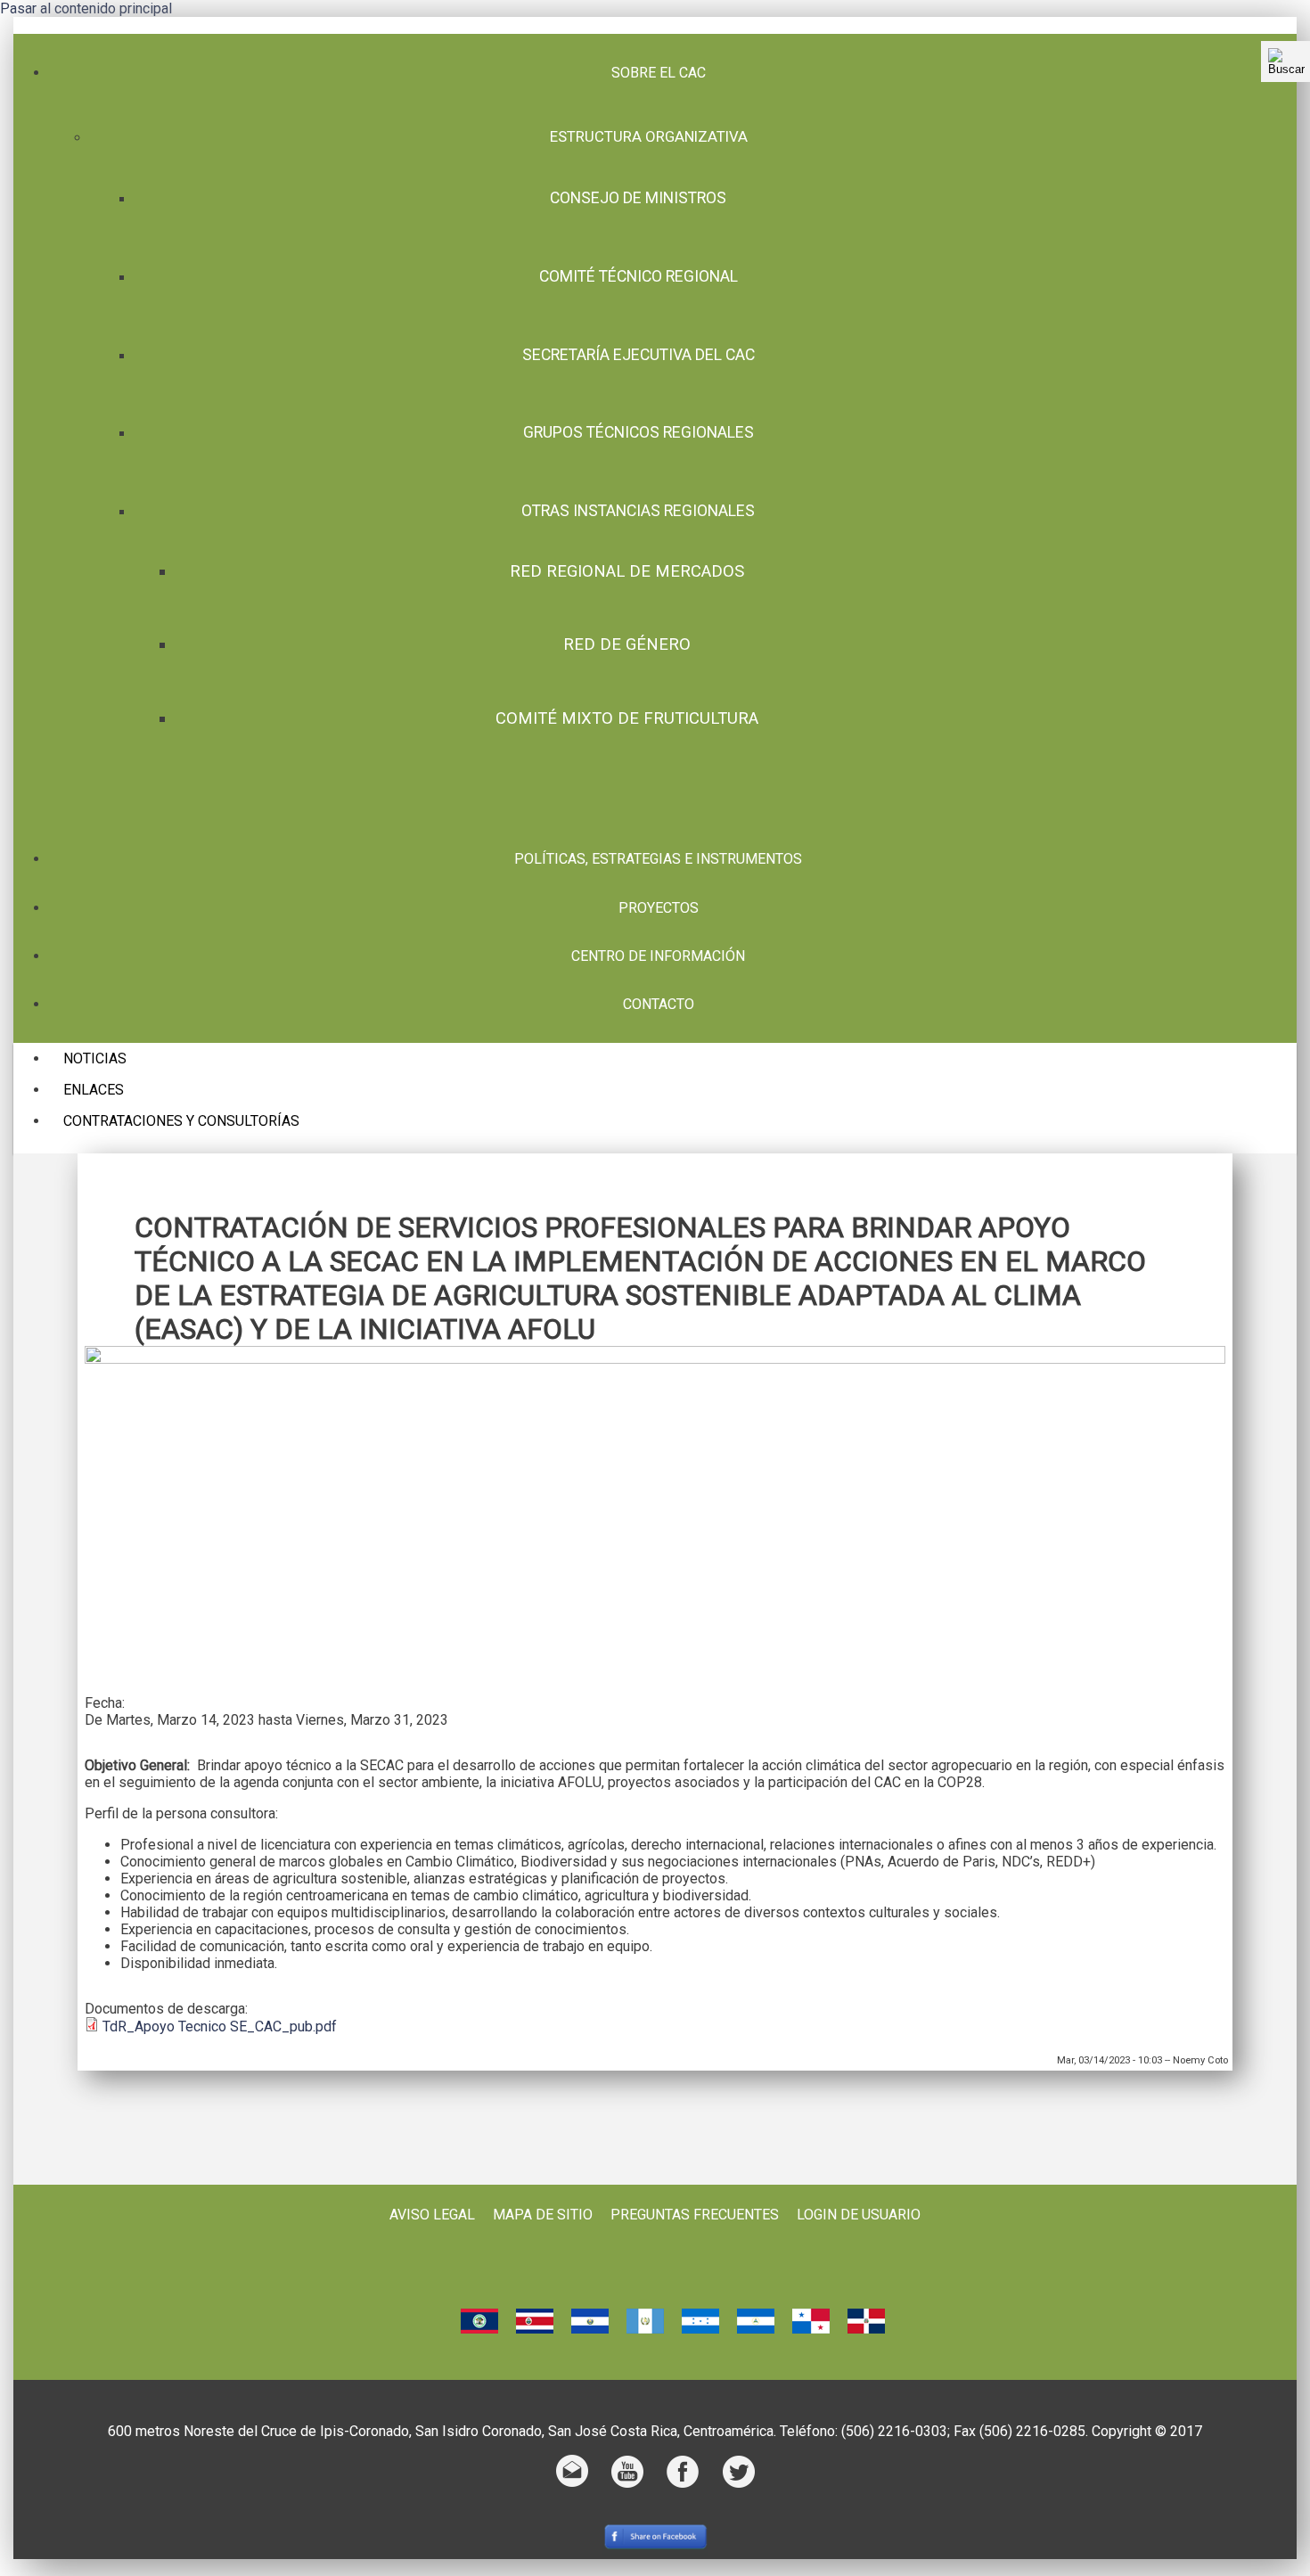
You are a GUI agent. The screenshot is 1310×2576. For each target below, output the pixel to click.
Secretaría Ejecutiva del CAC (639, 355)
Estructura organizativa (649, 136)
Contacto (659, 1004)
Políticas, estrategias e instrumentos (658, 859)
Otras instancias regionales (638, 511)
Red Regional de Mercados (627, 571)
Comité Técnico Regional (639, 276)
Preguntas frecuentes (695, 2215)
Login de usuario (859, 2215)
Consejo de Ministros (638, 198)
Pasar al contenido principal (86, 8)
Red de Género (627, 644)
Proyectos (659, 908)
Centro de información (658, 956)
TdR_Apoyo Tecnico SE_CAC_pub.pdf (220, 2026)
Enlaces (94, 1090)
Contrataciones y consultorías (181, 1121)
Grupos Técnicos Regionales (639, 432)
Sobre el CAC (659, 73)
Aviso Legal (432, 2215)
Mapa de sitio (543, 2215)
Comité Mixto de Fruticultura (627, 718)
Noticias (95, 1058)
